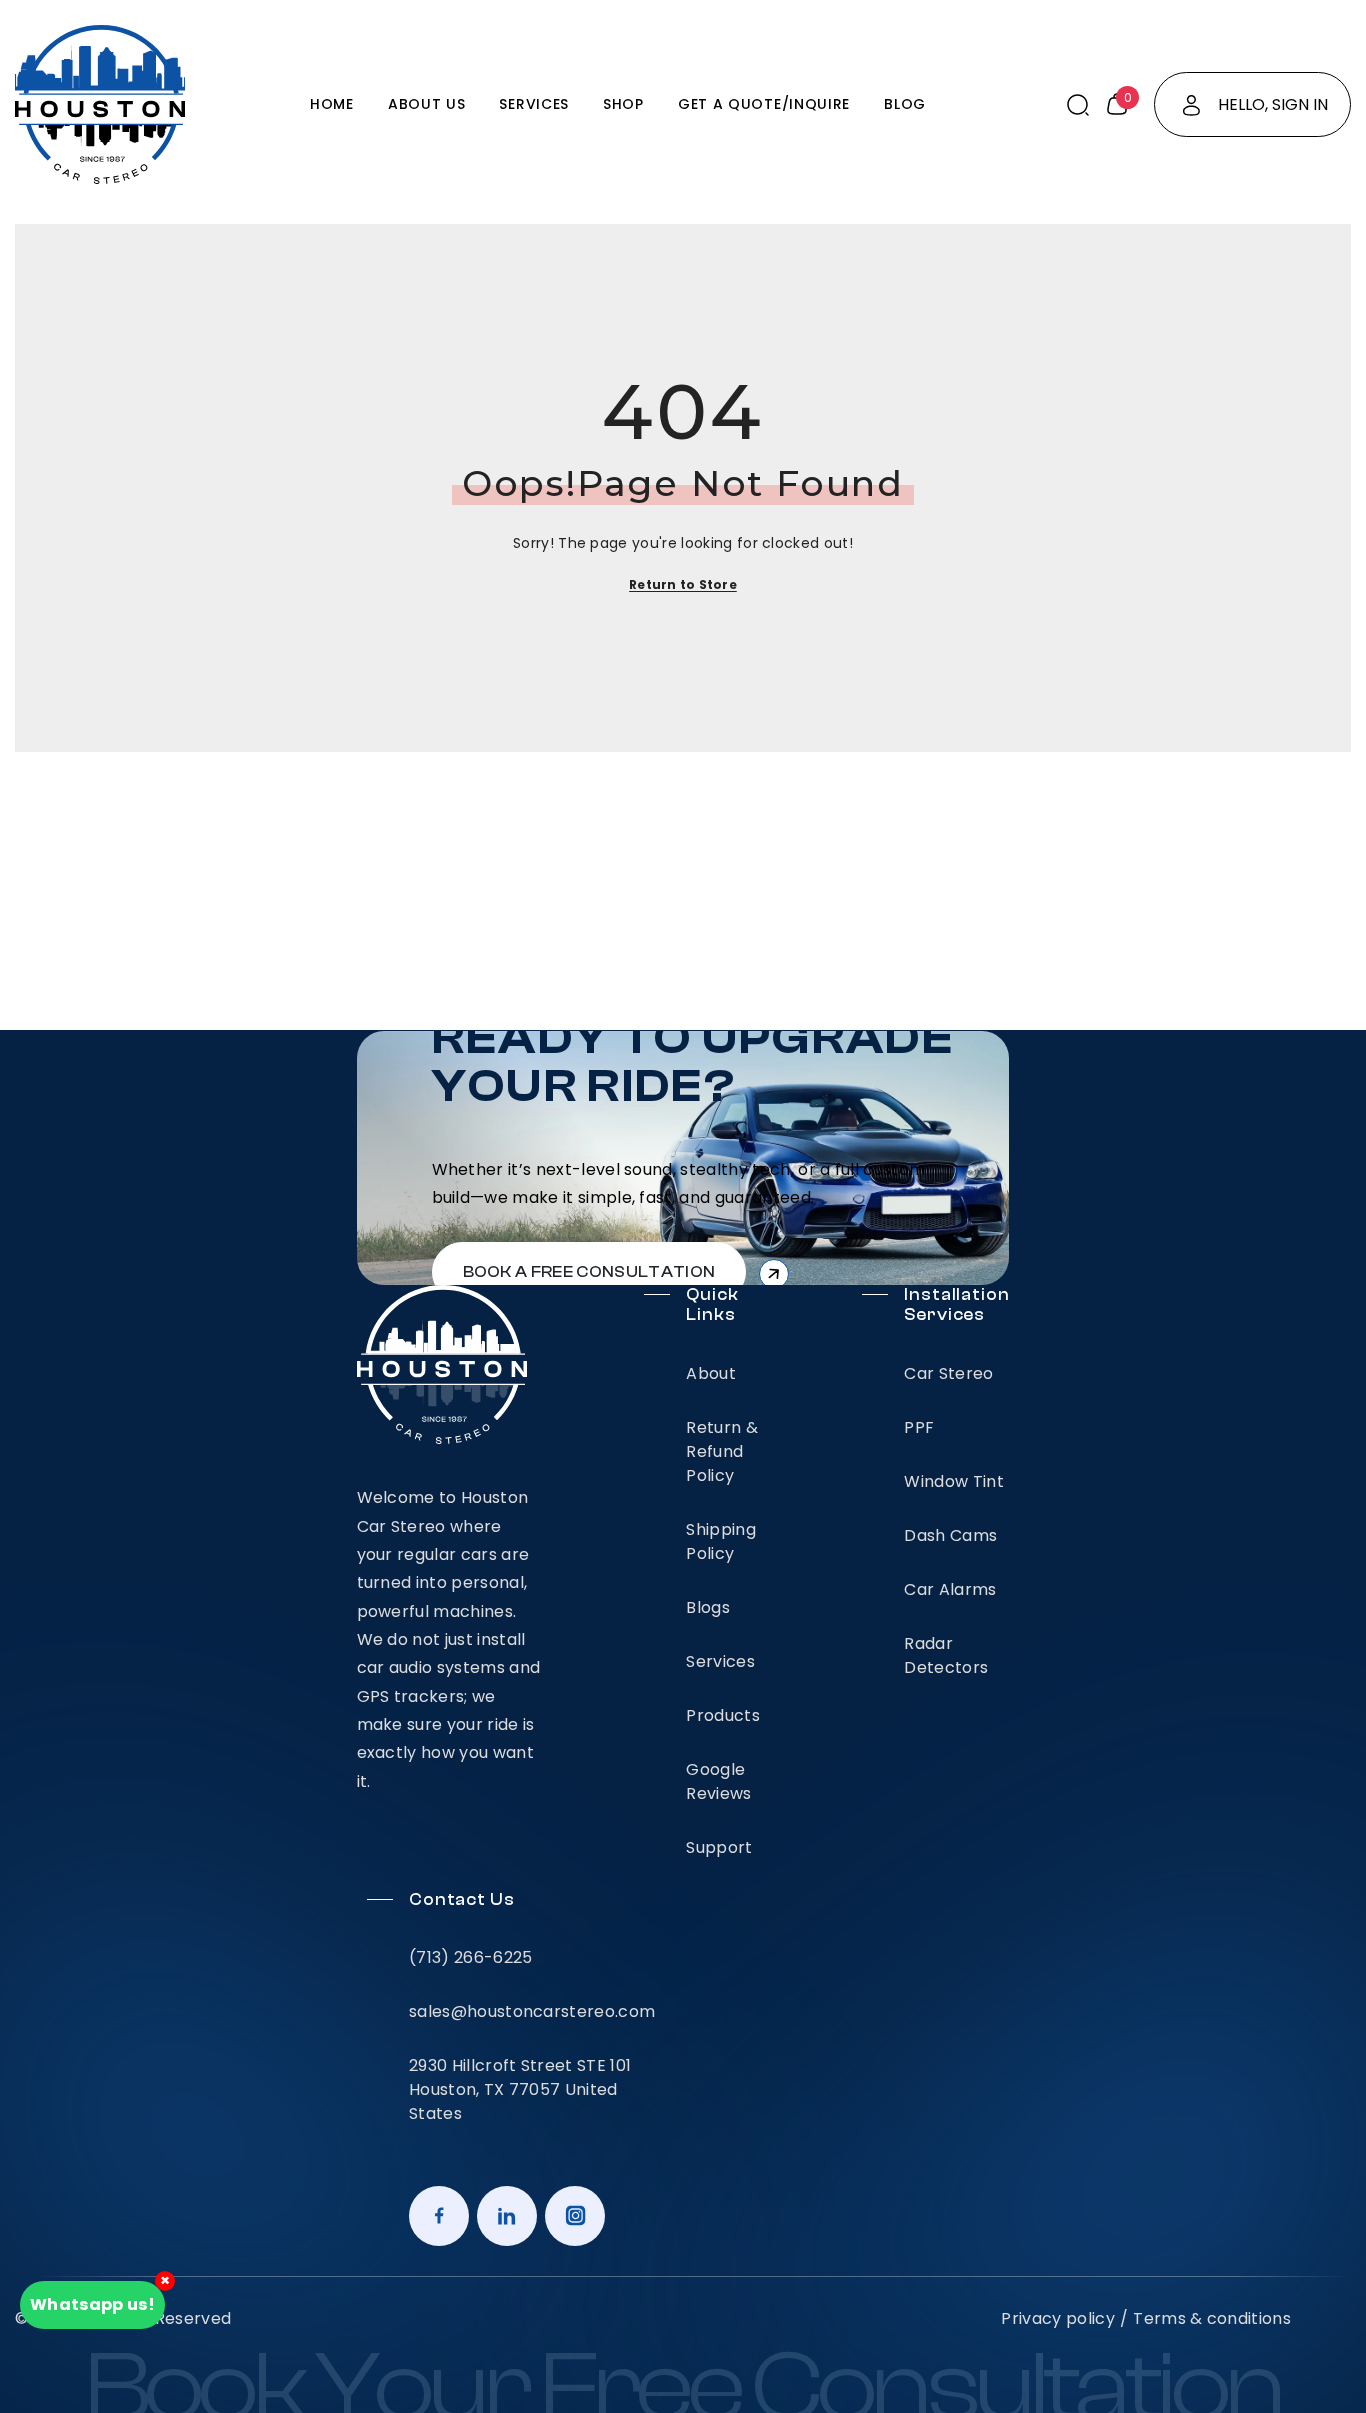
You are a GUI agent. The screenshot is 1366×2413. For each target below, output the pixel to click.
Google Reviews (718, 1781)
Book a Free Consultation (589, 1272)
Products (723, 1715)
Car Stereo (948, 1373)
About (711, 1373)
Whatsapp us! (92, 2304)
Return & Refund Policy (722, 1451)
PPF (919, 1427)
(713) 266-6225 (470, 1957)
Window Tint (954, 1481)
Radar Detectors (946, 1655)
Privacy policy (1057, 2318)
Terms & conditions (1212, 2318)
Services (720, 1661)
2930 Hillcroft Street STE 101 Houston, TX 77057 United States (520, 2089)
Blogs (708, 1607)
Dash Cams (950, 1535)
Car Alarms (950, 1589)
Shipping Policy (721, 1541)
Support (719, 1847)
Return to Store (683, 584)
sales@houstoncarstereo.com (532, 2011)
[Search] (1078, 105)
